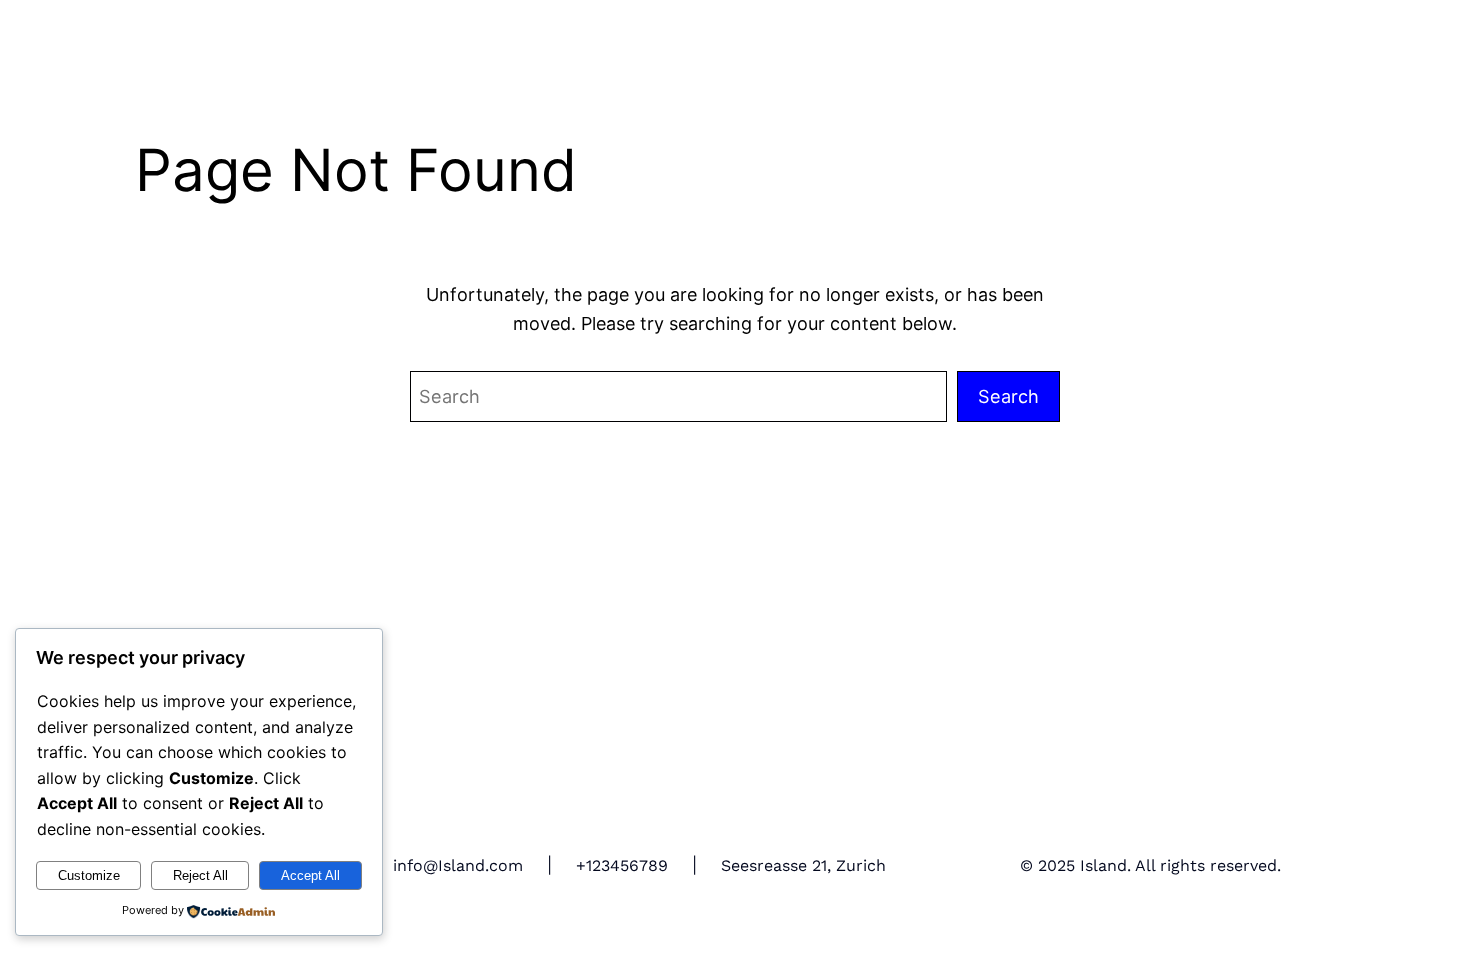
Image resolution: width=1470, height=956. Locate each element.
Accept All (310, 875)
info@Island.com (458, 865)
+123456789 (622, 865)
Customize (89, 875)
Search (1008, 396)
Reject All (200, 875)
